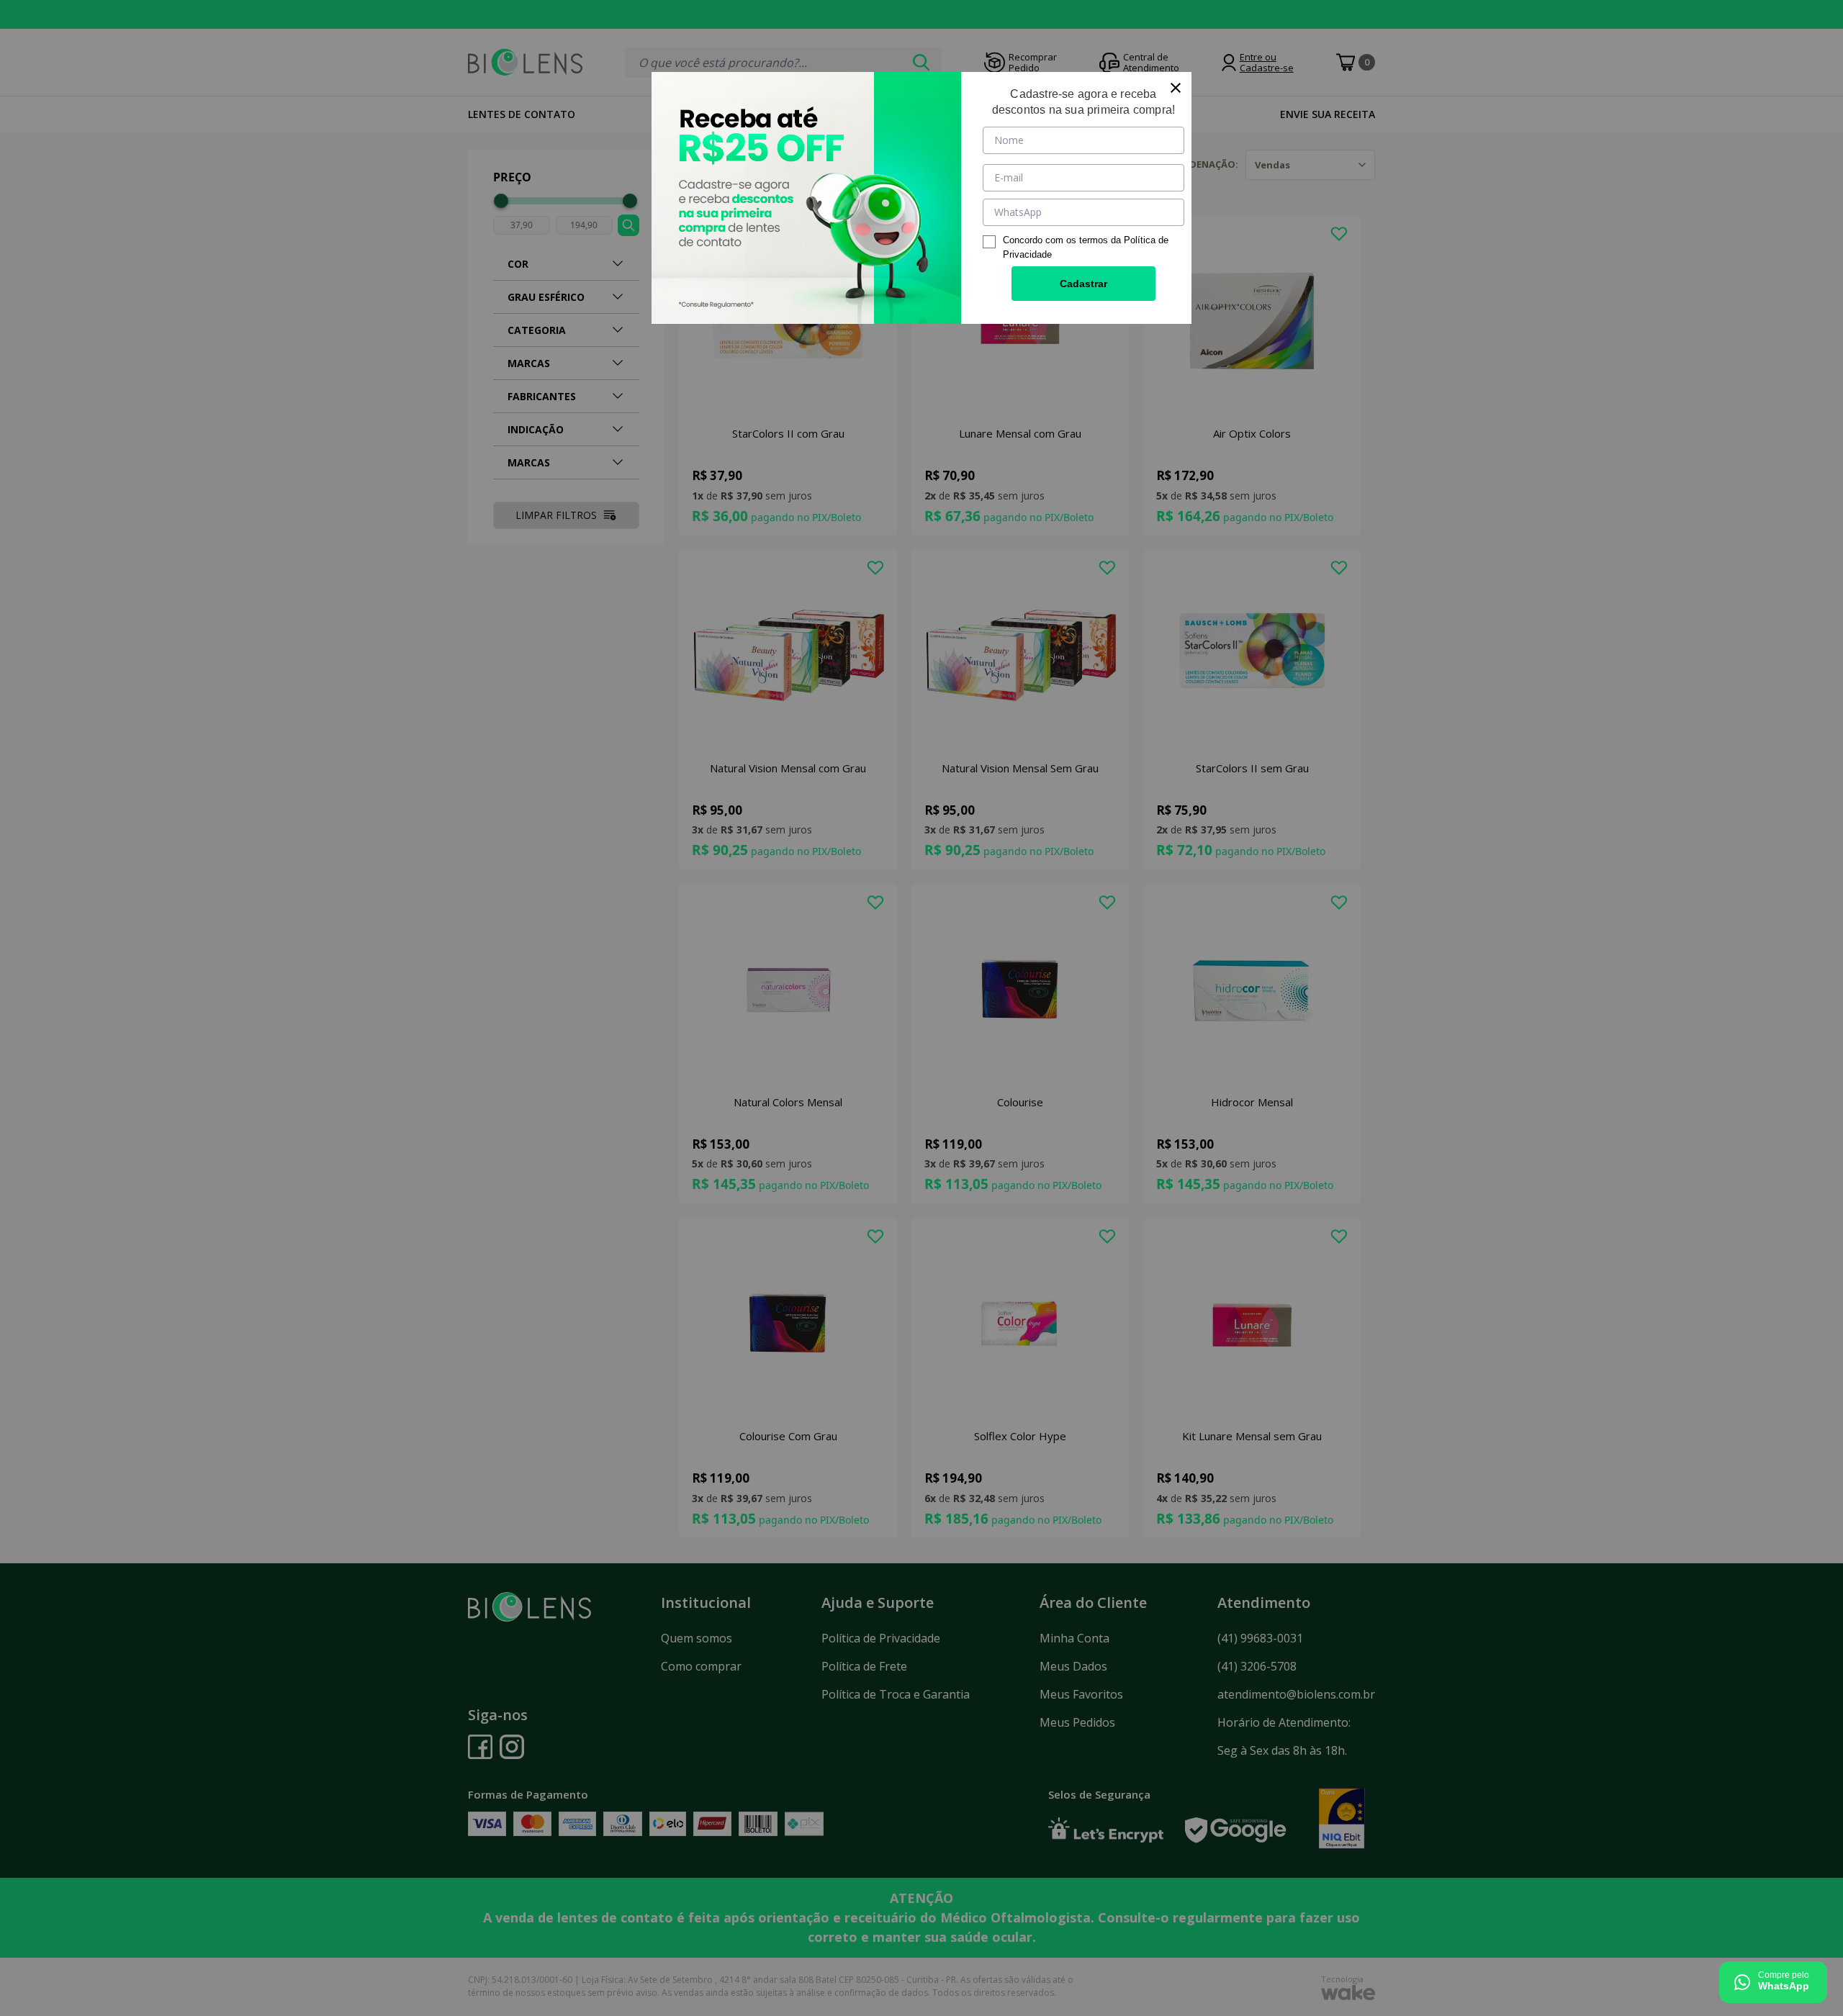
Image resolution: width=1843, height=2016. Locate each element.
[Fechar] (1176, 88)
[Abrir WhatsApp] (1773, 1982)
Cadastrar (1083, 284)
